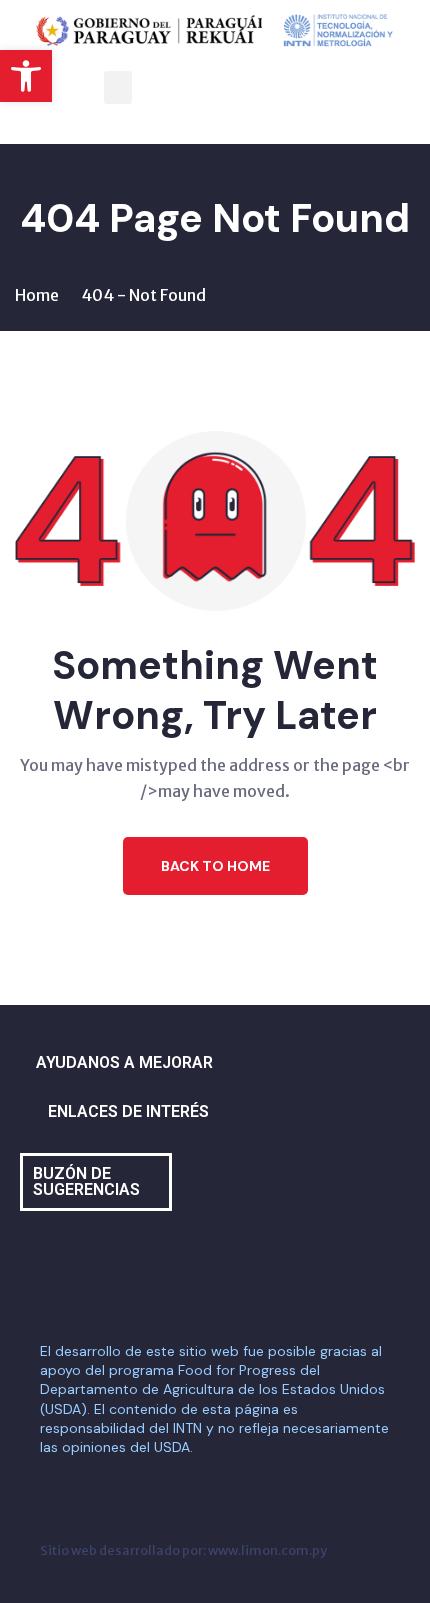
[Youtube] (270, 1256)
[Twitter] (215, 1256)
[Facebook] (105, 1256)
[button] (26, 76)
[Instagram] (160, 1256)
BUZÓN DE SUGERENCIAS (86, 1181)
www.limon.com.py (267, 1550)
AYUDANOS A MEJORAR (124, 1062)
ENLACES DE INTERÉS (128, 1111)
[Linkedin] (325, 1256)
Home (37, 295)
